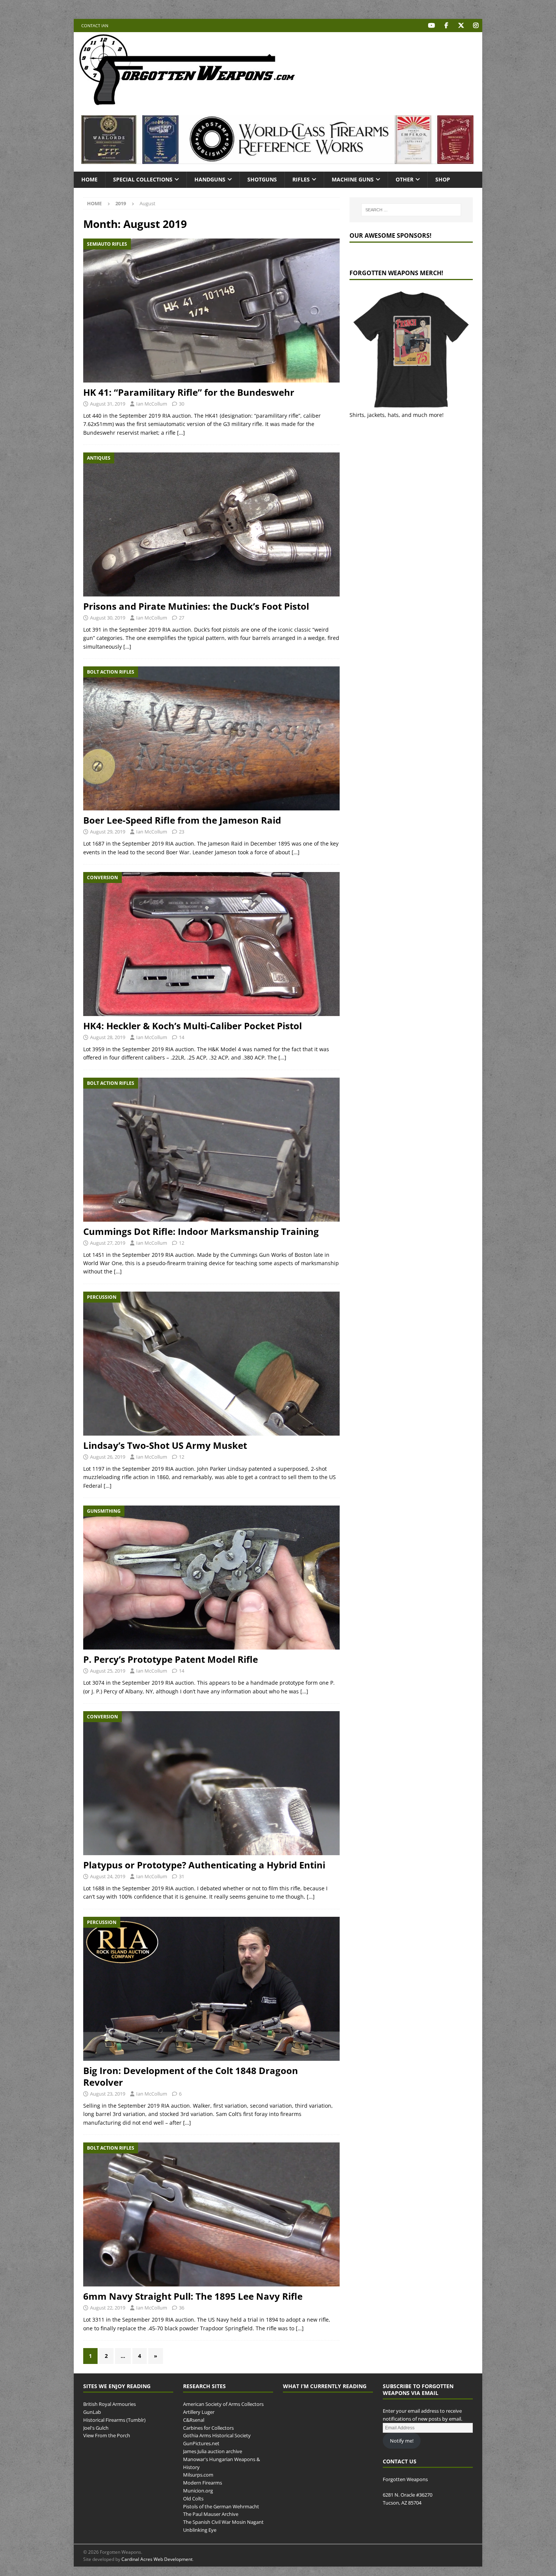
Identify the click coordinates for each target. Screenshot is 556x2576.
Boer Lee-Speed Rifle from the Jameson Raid (182, 820)
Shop (443, 179)
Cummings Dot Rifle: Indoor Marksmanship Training (201, 1231)
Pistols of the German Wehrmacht (221, 2506)
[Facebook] (446, 26)
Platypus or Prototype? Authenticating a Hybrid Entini (204, 1865)
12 (182, 1243)
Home (89, 179)
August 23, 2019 (108, 2094)
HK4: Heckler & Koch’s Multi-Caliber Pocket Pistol (193, 1026)
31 (182, 1876)
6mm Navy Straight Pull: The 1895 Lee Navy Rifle (193, 2296)
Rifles (301, 179)
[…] (181, 433)
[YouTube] (431, 26)
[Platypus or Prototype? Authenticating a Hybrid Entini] (211, 1783)
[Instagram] (476, 26)
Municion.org (198, 2491)
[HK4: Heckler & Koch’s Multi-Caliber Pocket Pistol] (211, 944)
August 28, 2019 (108, 1037)
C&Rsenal (194, 2420)
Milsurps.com (198, 2475)
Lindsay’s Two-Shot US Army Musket (165, 1445)
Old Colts (193, 2499)
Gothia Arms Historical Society (217, 2436)
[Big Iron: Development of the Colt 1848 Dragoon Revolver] (211, 1989)
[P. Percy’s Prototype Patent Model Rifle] (211, 1578)
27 (182, 618)
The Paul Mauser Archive (211, 2514)
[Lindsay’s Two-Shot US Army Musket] (211, 1364)
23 (182, 832)
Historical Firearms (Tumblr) (114, 2420)
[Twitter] (461, 26)
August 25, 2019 (108, 1671)
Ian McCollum (152, 404)
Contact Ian (95, 26)
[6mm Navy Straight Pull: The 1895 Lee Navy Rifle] (211, 2214)
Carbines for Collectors (208, 2428)
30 (182, 404)
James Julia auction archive (213, 2451)
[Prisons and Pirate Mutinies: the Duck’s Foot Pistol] (211, 524)
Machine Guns (353, 179)
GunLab (92, 2412)
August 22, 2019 (108, 2308)
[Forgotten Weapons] (187, 103)
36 (182, 2308)
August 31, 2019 (108, 404)
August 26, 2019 (108, 1457)
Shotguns (262, 179)
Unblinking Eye (200, 2530)
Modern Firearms (203, 2483)
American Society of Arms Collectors (223, 2404)
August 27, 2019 (108, 1243)
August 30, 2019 (108, 618)
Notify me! (402, 2441)
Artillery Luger (199, 2412)
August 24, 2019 (108, 1876)
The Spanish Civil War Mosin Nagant (223, 2522)
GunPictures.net (201, 2444)
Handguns (210, 179)
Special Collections (143, 179)
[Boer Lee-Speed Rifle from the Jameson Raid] (211, 738)
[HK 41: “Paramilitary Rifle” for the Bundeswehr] (211, 311)
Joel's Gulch (96, 2428)
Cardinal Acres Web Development (157, 2559)
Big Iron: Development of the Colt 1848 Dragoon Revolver (191, 2076)
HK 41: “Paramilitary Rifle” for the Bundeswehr (189, 392)
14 (182, 1037)
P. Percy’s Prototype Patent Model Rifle (171, 1659)
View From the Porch (107, 2436)
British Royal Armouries (109, 2404)
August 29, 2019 (108, 832)
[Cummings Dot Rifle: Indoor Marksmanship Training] (211, 1150)
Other (405, 179)
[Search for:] (411, 210)
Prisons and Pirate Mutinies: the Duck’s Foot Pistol (196, 606)
